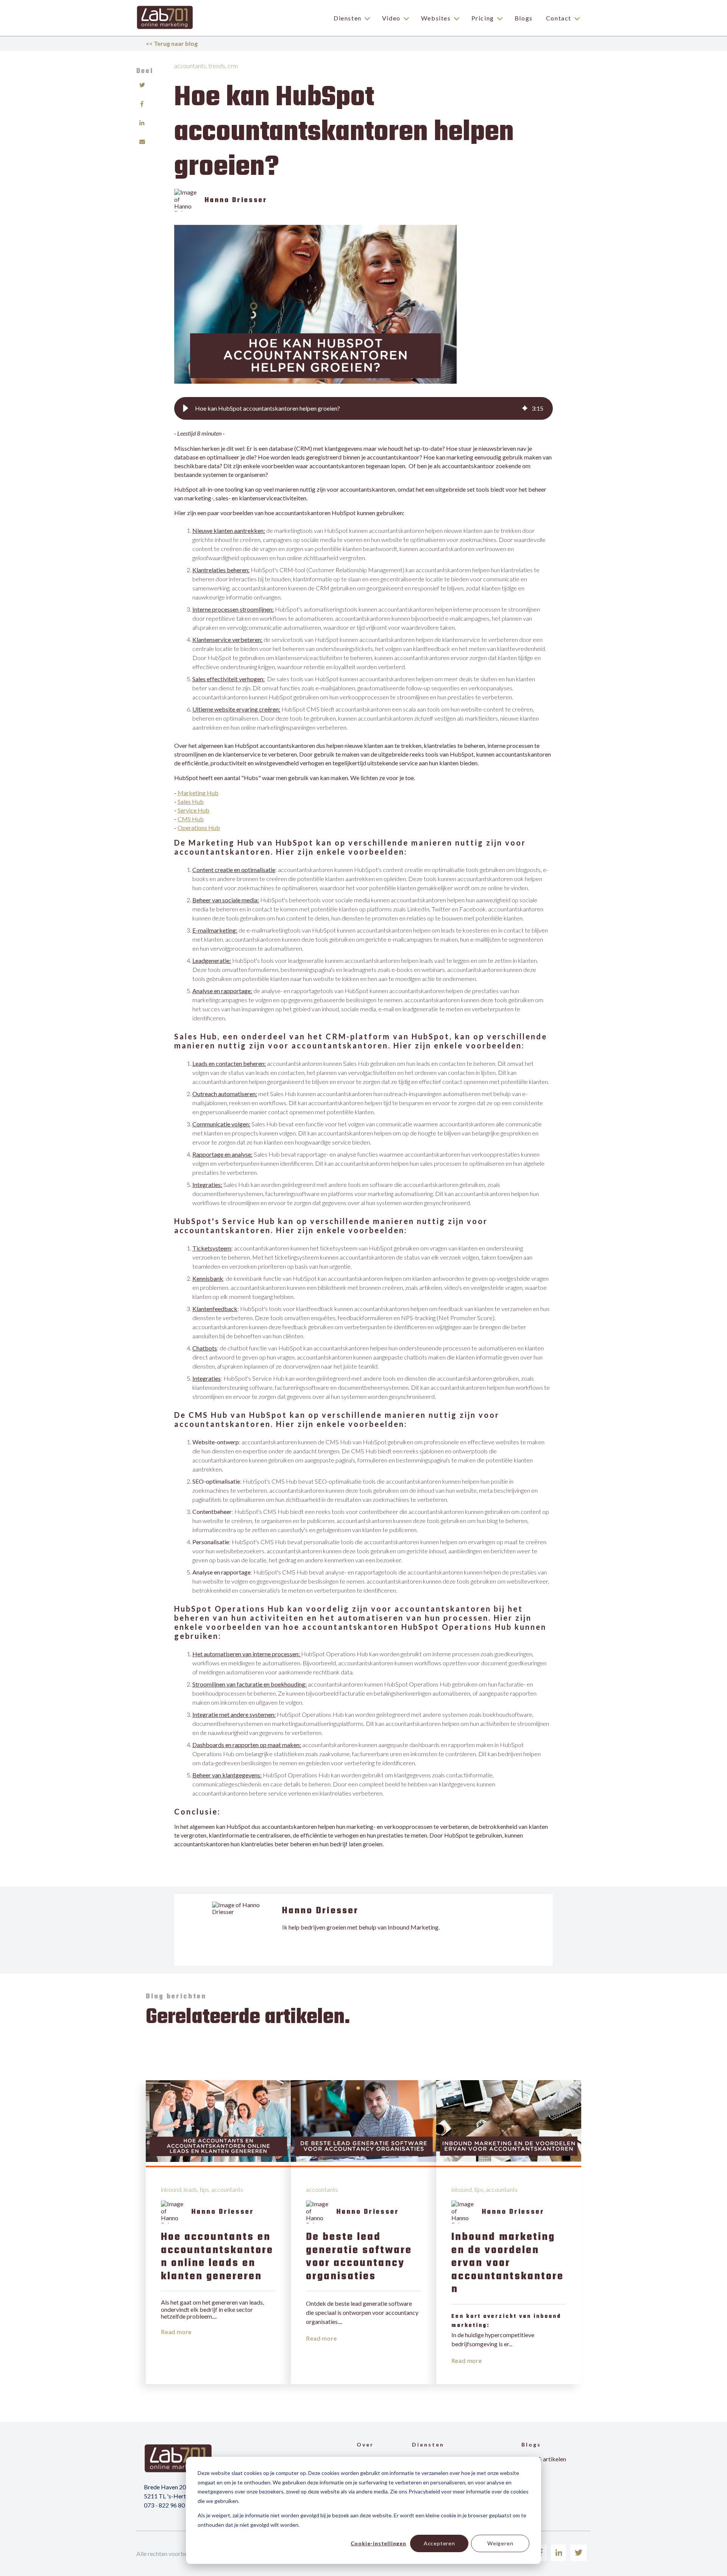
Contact (559, 18)
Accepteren (439, 2543)
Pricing (483, 18)
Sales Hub (191, 801)
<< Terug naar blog (172, 43)
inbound (171, 2189)
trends (217, 66)
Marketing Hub (198, 793)
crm (233, 66)
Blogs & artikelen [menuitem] (544, 2459)
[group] (363, 408)
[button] (186, 408)
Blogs (524, 18)
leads (190, 2189)
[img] (525, 408)
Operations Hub (199, 828)
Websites (436, 18)
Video (391, 18)
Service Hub (193, 810)
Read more (176, 2332)
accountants (190, 66)
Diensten (348, 18)
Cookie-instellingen (378, 2543)
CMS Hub (191, 819)
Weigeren (500, 2543)
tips (204, 2189)
